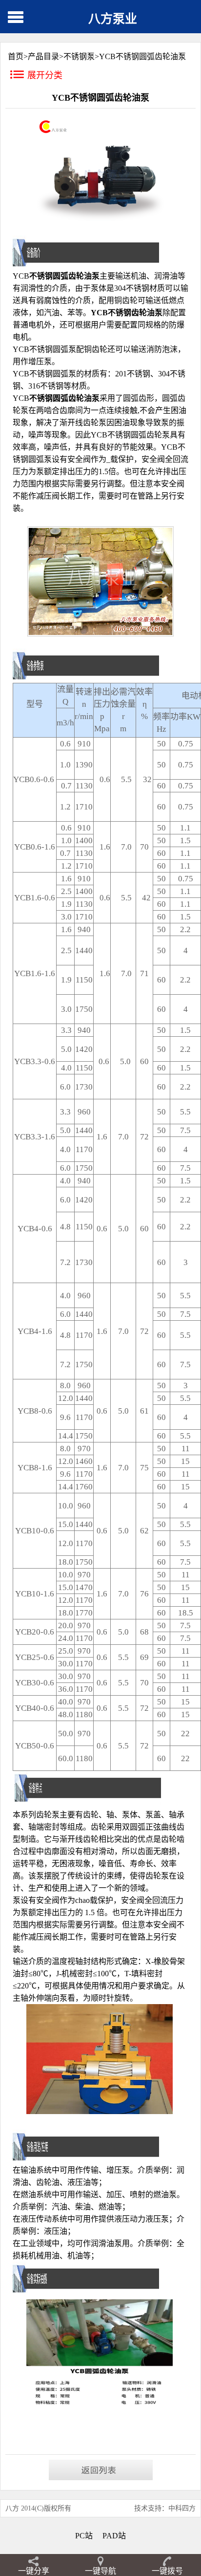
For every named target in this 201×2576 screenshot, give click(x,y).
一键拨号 (167, 2571)
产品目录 (43, 56)
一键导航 (100, 2571)
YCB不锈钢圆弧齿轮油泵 (142, 56)
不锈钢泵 (79, 56)
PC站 (84, 2536)
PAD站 (114, 2536)
